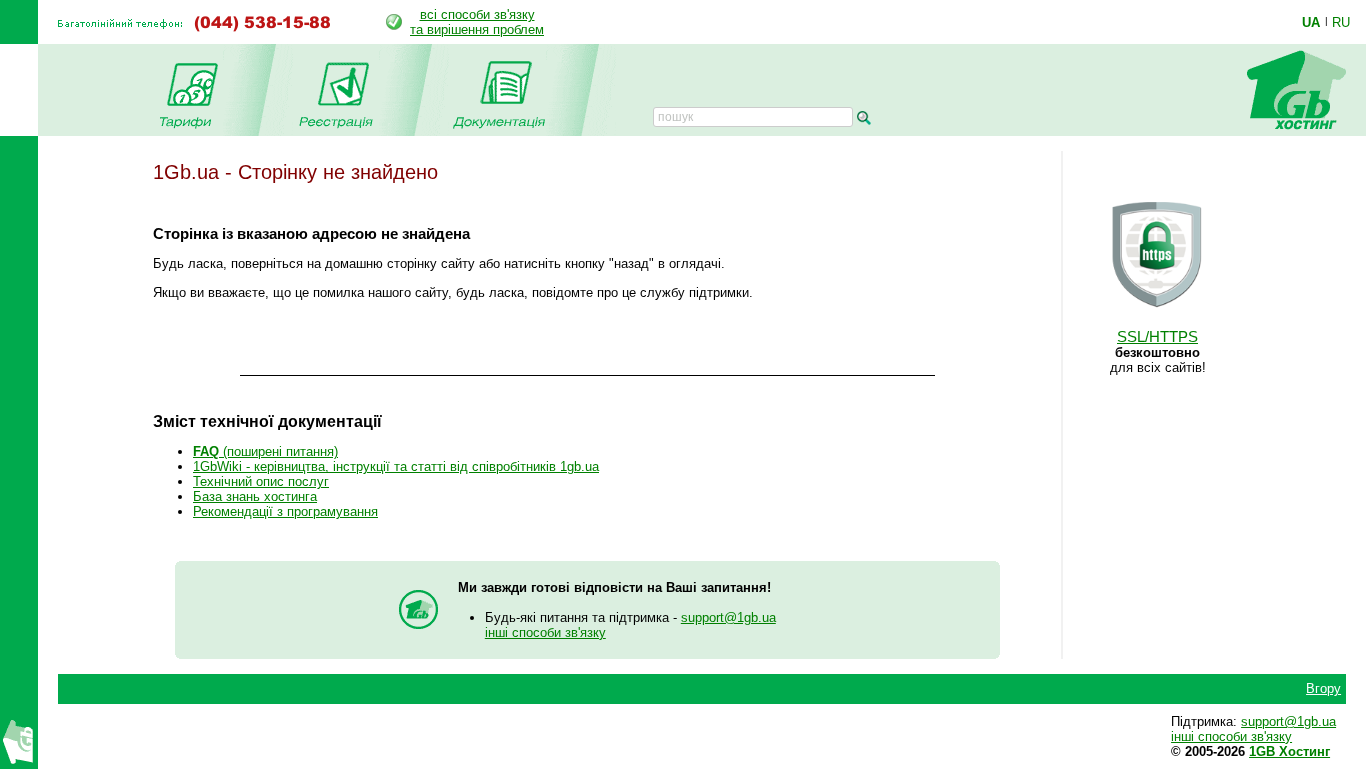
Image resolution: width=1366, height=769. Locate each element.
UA (1311, 22)
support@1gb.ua (728, 617)
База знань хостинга (255, 496)
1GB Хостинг (1289, 751)
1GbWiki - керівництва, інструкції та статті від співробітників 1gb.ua (396, 466)
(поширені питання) (265, 451)
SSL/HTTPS (1157, 337)
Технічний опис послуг (261, 481)
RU (1341, 22)
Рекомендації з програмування (285, 511)
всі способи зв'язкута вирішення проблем (477, 22)
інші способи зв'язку (545, 632)
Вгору (1323, 688)
